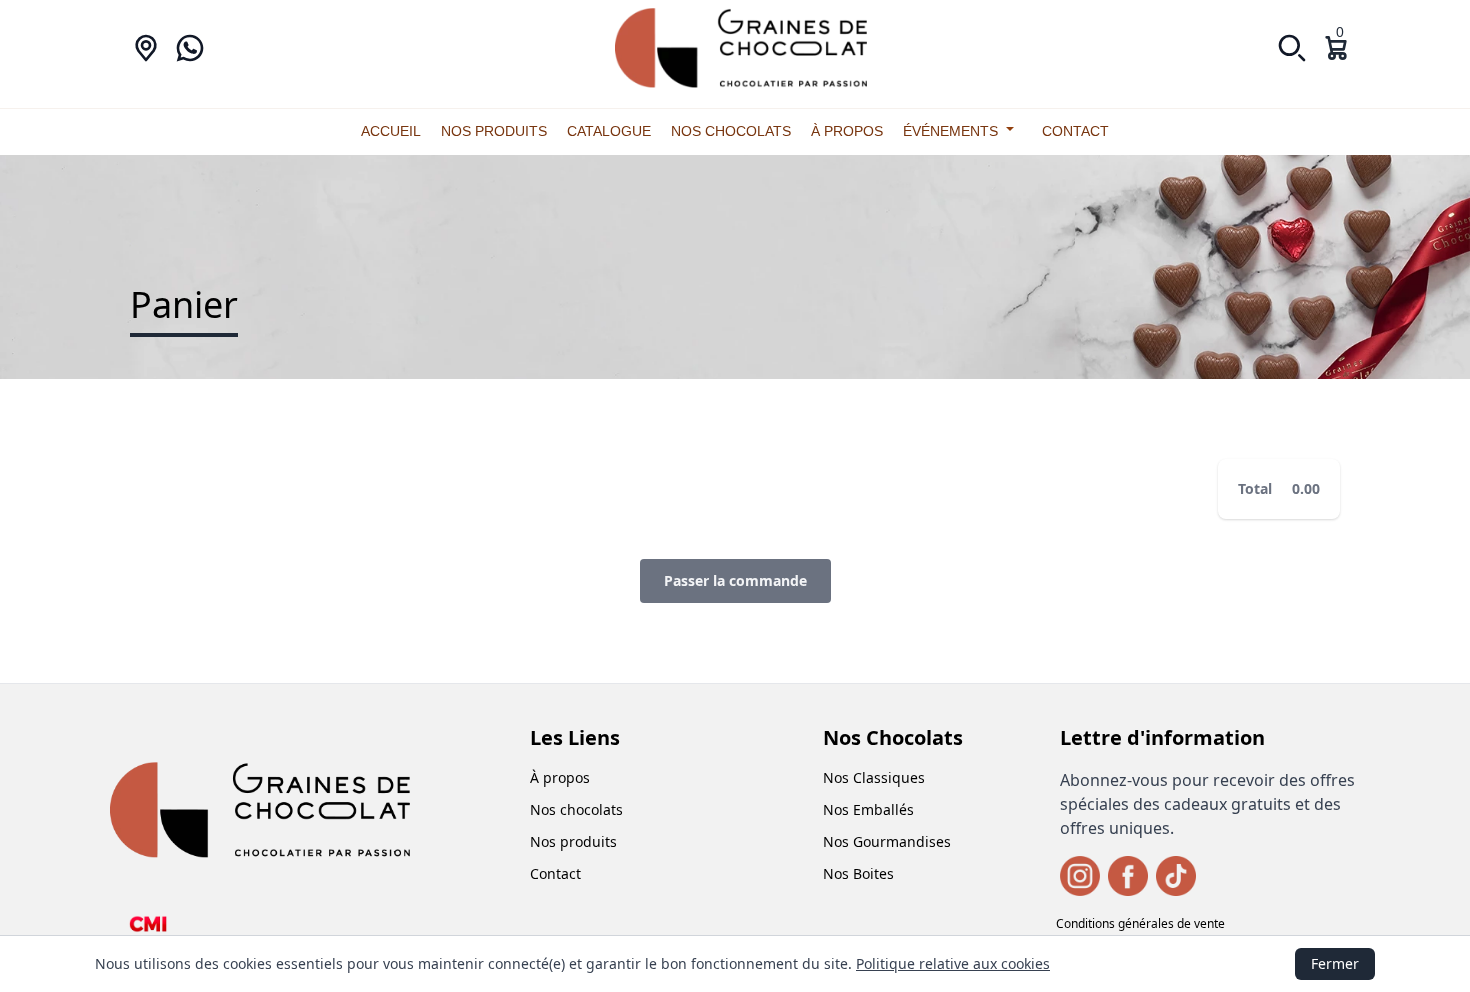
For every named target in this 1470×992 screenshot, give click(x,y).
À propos (847, 131)
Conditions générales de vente (1140, 924)
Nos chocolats (731, 131)
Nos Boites (858, 873)
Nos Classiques (874, 777)
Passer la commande (735, 580)
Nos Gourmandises (887, 841)
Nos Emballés (868, 809)
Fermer (1335, 963)
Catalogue (609, 131)
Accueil (391, 131)
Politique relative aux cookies (953, 963)
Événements (950, 131)
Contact (1075, 131)
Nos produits (494, 131)
